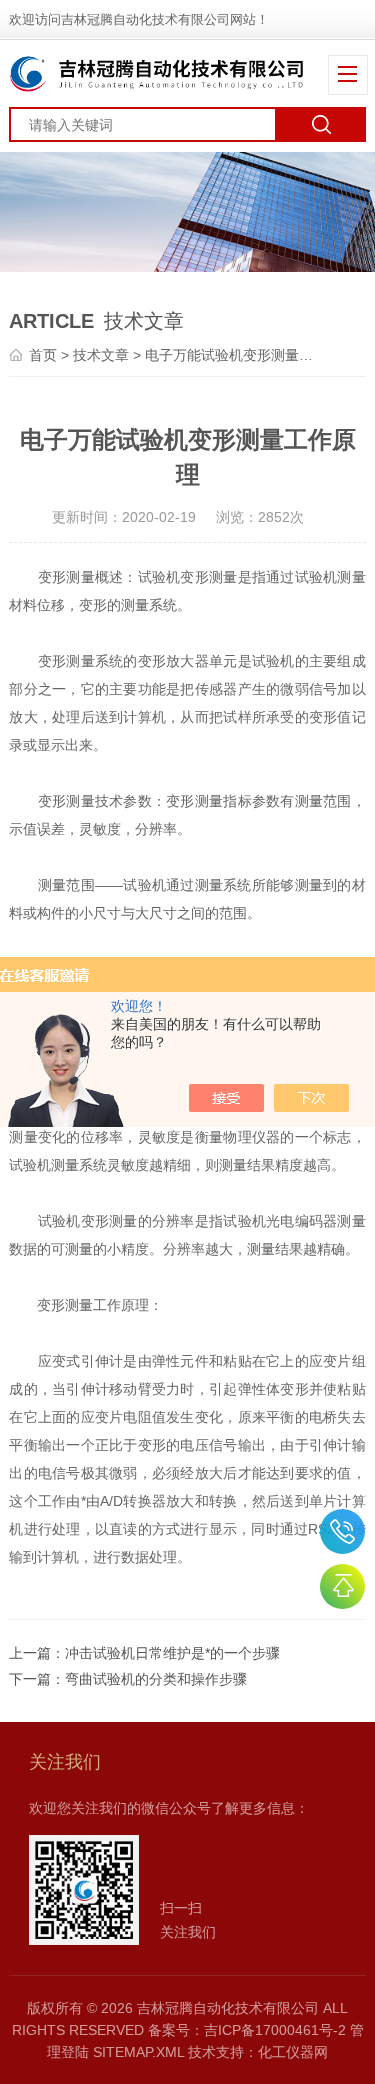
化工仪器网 (293, 2052)
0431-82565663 (342, 1531)
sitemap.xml (138, 2052)
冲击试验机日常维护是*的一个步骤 (172, 1653)
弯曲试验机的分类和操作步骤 (156, 1679)
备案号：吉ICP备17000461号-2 (247, 2030)
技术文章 (101, 355)
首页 (43, 355)
